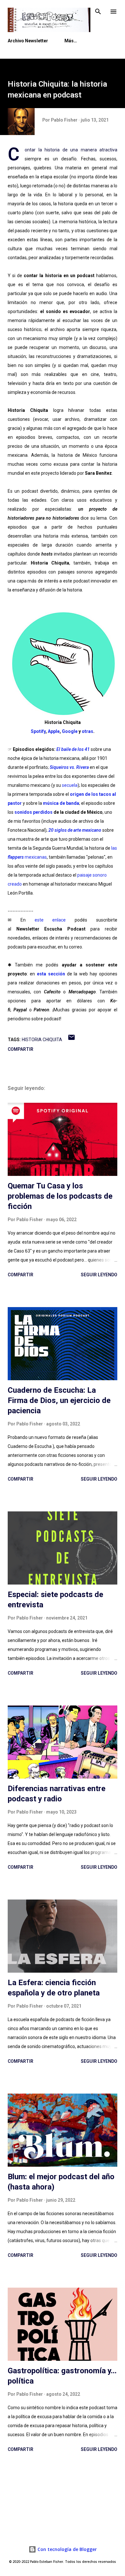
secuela (70, 785)
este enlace (50, 920)
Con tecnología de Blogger (67, 2549)
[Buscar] (98, 12)
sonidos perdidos (33, 812)
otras (88, 731)
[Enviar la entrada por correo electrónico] (71, 1040)
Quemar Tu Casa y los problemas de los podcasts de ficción (60, 1196)
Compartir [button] (21, 1049)
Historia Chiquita (42, 1040)
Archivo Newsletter (28, 41)
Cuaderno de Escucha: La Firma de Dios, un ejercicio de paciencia (59, 1400)
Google (70, 731)
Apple (54, 731)
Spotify (38, 731)
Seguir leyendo (99, 1275)
